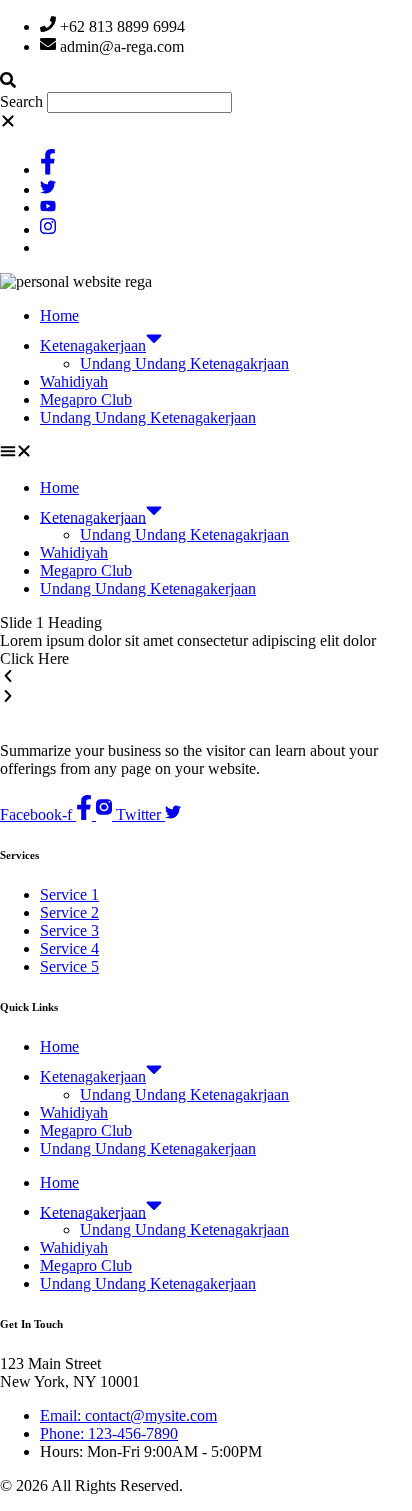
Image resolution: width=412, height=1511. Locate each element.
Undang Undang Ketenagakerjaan (148, 417)
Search (21, 101)
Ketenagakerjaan (93, 345)
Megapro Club (86, 399)
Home (59, 315)
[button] (206, 82)
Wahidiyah (74, 381)
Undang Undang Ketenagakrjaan (184, 363)
